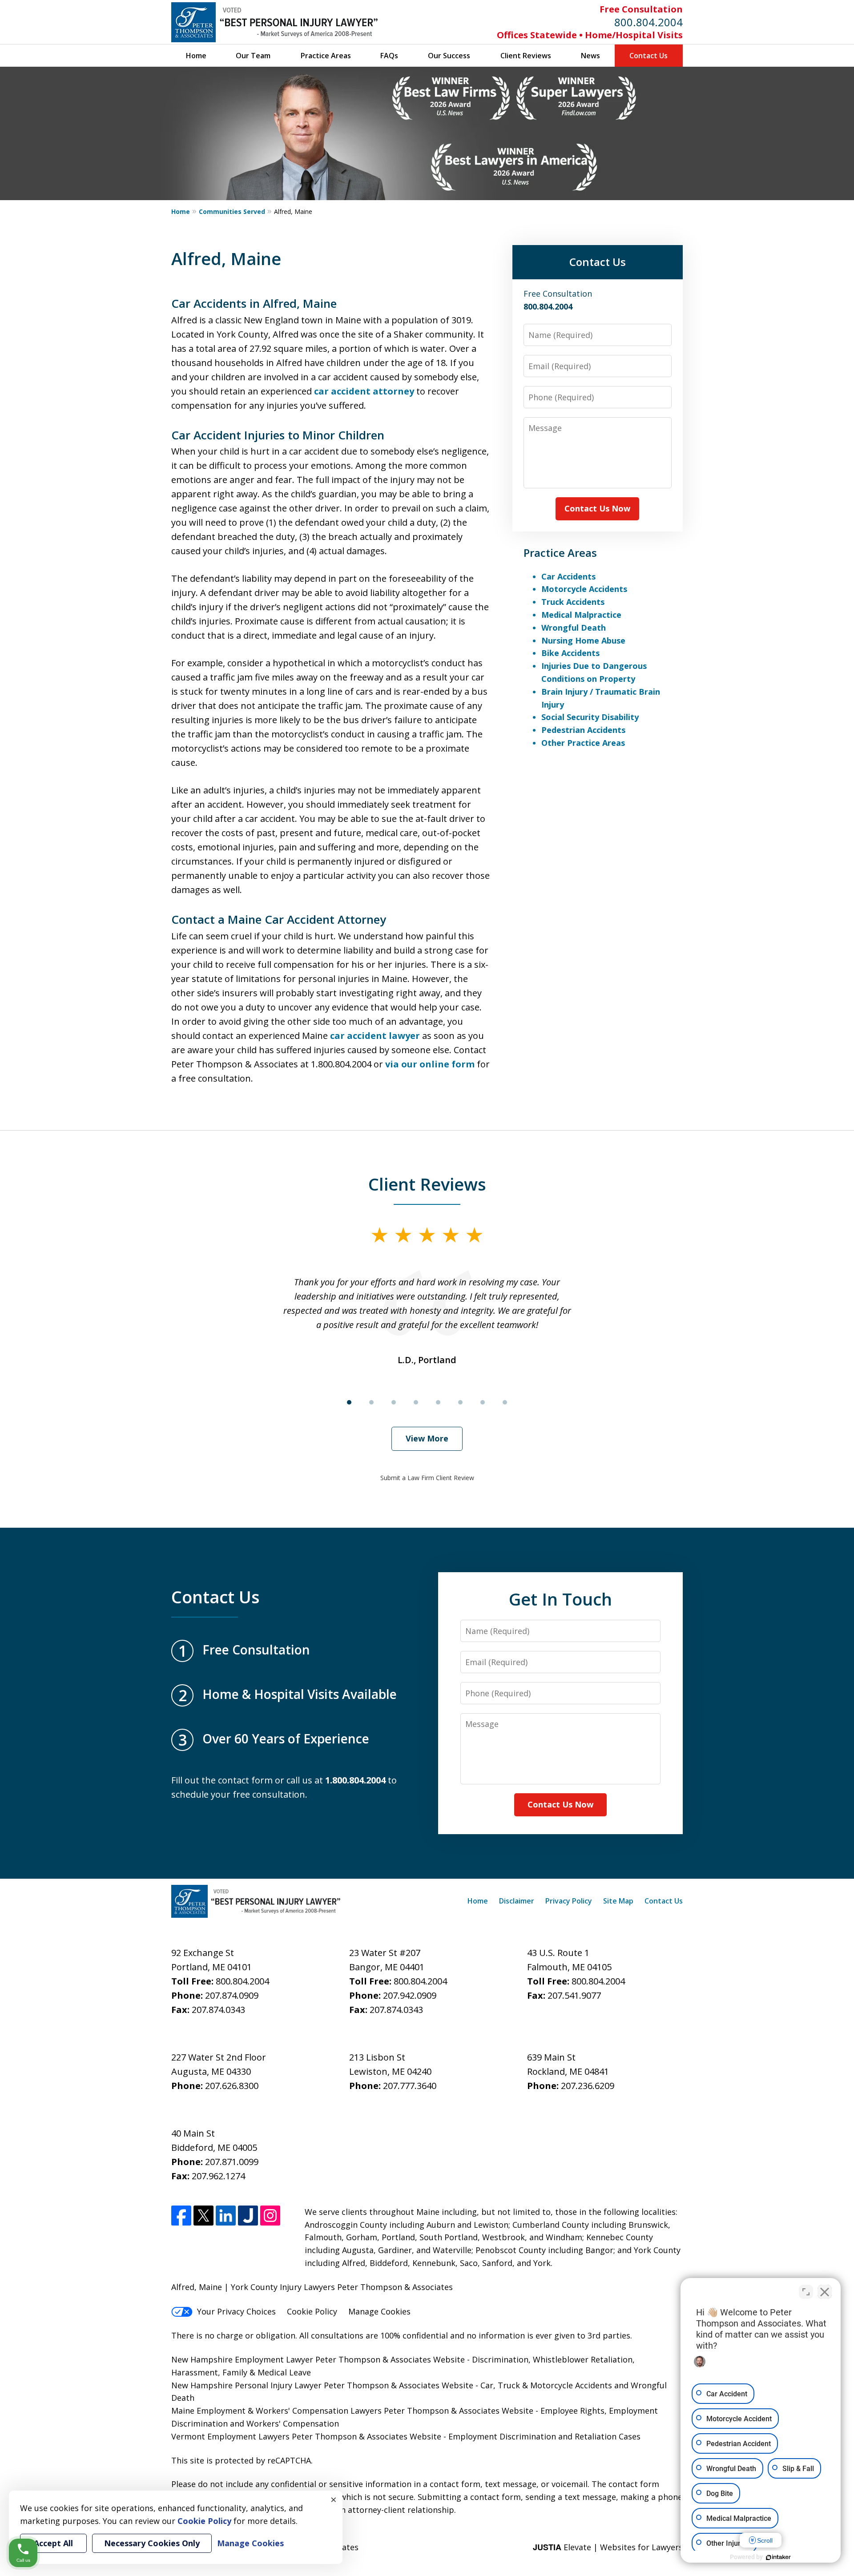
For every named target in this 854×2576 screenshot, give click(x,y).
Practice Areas (326, 56)
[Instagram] (270, 2216)
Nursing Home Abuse (583, 640)
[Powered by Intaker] (778, 2557)
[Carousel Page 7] (483, 1402)
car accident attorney (364, 391)
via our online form (430, 1064)
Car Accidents (568, 576)
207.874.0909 (232, 1995)
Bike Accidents (570, 653)
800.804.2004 (649, 22)
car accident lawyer (375, 1036)
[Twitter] (203, 2216)
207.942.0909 (410, 1995)
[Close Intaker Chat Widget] (825, 2292)
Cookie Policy (312, 2311)
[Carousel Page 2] (371, 1402)
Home (196, 56)
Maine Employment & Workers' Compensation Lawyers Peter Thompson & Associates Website (352, 2411)
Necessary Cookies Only (152, 2543)
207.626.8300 (232, 2086)
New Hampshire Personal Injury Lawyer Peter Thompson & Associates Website (322, 2385)
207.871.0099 (232, 2162)
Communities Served (232, 211)
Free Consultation (641, 9)
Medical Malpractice (581, 615)
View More (427, 1438)
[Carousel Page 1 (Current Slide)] (349, 1402)
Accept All (53, 2543)
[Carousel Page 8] (505, 1402)
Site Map (618, 1901)
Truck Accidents (573, 602)
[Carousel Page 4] (416, 1402)
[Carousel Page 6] (460, 1402)
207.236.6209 (588, 2086)
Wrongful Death (574, 628)
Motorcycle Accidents (584, 589)
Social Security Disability (590, 717)
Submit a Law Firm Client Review (427, 1478)
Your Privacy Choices (236, 2311)
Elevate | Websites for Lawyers (608, 2547)
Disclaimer (517, 1901)
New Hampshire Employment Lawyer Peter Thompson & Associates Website (318, 2359)
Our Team (253, 56)
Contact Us (649, 56)
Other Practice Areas (583, 743)
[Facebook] (181, 2216)
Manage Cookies (379, 2311)
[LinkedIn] (226, 2216)
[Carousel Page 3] (394, 1402)
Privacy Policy (569, 1901)
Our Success (449, 56)
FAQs (389, 56)
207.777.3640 (410, 2086)
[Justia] (248, 2216)
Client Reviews (526, 56)
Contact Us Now (597, 508)
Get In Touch (560, 1599)
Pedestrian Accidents (583, 730)
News (590, 56)
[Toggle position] (806, 2292)
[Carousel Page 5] (438, 1402)
